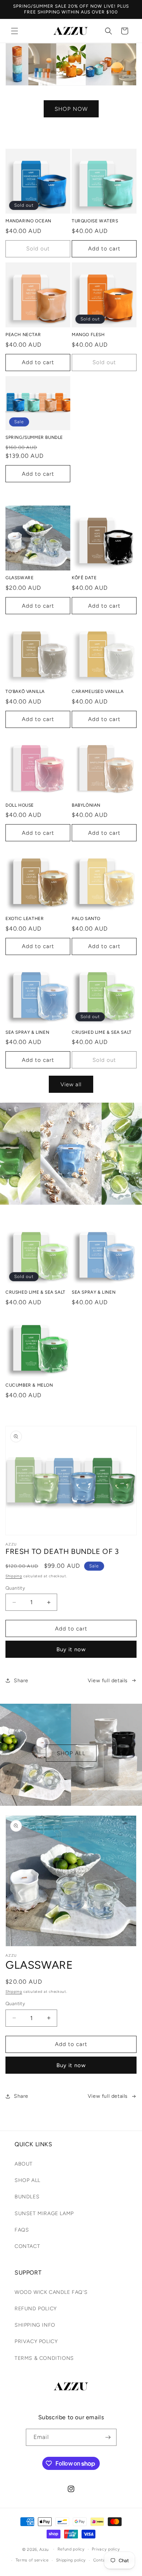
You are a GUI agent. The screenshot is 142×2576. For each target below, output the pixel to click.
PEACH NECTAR (23, 335)
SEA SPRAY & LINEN (27, 1032)
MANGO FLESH (88, 335)
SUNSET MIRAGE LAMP (44, 2213)
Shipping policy (71, 2560)
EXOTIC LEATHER (25, 919)
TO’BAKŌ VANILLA (25, 691)
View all (71, 1084)
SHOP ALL (71, 1753)
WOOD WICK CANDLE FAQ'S (51, 2292)
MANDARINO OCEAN (28, 221)
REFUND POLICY (36, 2309)
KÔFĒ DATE (84, 578)
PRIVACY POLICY (36, 2341)
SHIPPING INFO (35, 2325)
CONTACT (27, 2246)
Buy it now (71, 1649)
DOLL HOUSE (20, 805)
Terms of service (32, 2560)
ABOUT (24, 2164)
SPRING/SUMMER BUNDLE (34, 437)
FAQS (22, 2230)
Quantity (15, 1588)
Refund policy (71, 2549)
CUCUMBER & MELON (29, 1385)
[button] (15, 31)
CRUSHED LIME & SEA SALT (102, 1032)
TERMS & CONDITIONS (44, 2358)
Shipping (14, 1576)
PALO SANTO (86, 919)
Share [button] (21, 1681)
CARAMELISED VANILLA (98, 691)
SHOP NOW (71, 109)
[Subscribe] (108, 2437)
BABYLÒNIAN (86, 805)
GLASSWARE (19, 578)
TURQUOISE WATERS (95, 221)
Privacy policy (106, 2549)
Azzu (44, 2549)
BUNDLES (27, 2197)
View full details (108, 1681)
